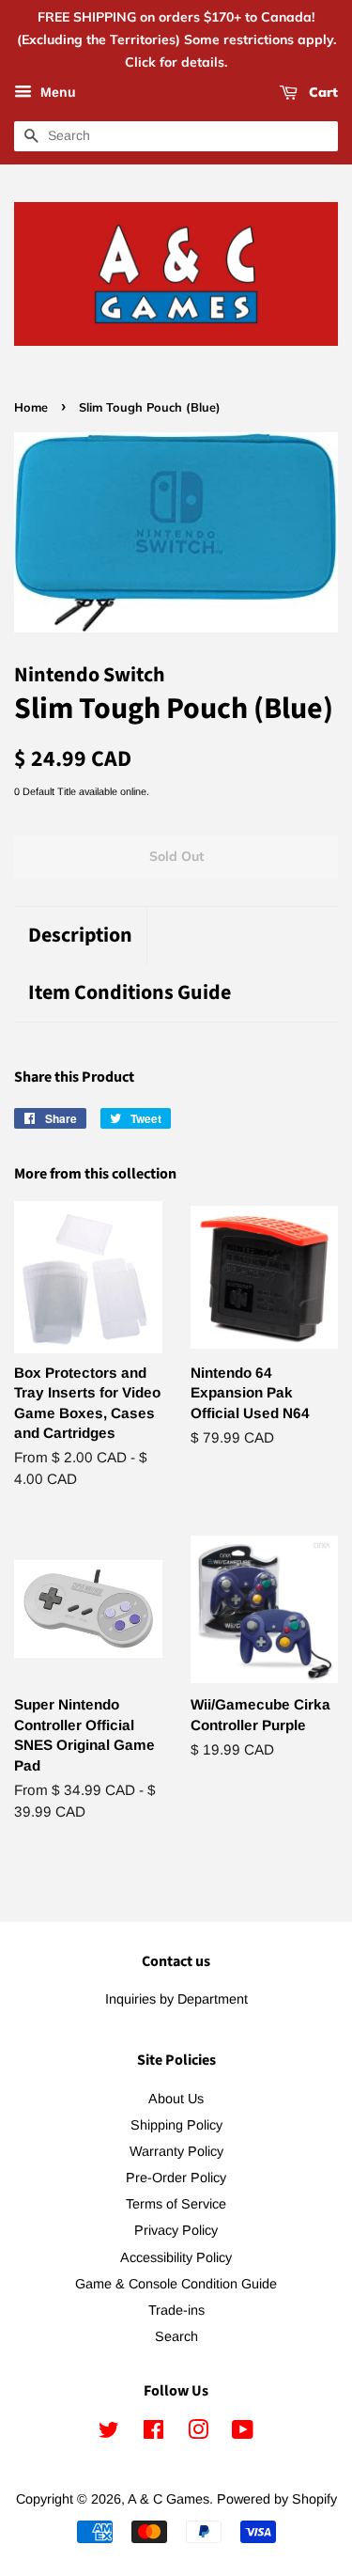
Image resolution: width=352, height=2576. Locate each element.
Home (31, 407)
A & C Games (168, 2499)
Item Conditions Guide (130, 993)
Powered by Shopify (277, 2499)
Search (176, 2336)
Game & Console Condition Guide (176, 2284)
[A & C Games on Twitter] (109, 2433)
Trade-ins (176, 2310)
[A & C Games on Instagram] (198, 2433)
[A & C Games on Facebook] (153, 2433)
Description (80, 936)
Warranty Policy (176, 2151)
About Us (176, 2099)
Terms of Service (176, 2204)
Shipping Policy (176, 2125)
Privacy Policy (176, 2230)
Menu (56, 93)
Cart (321, 93)
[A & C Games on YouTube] (243, 2433)
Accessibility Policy (176, 2257)
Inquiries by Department (176, 1999)
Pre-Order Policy (176, 2178)
